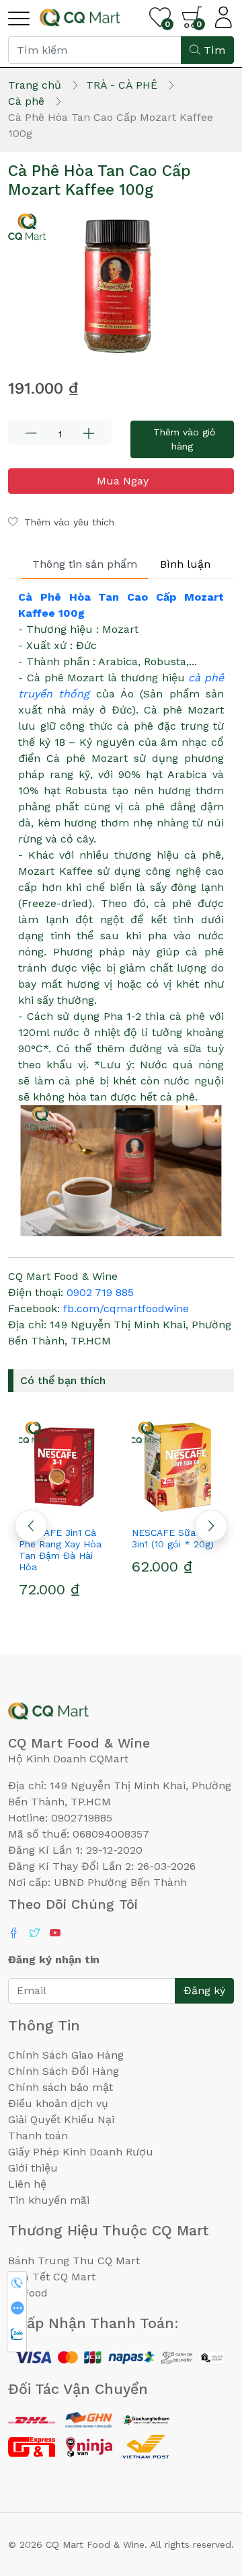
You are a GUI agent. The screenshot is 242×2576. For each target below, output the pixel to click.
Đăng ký (204, 1990)
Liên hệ (27, 2184)
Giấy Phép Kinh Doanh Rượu (81, 2152)
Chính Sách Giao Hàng (66, 2055)
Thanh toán (38, 2136)
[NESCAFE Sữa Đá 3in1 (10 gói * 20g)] (177, 1467)
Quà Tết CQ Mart (52, 2277)
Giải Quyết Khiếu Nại (61, 2119)
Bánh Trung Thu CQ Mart (74, 2261)
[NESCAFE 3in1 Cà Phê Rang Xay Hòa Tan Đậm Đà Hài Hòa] (65, 1467)
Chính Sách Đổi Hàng (64, 2071)
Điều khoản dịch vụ (58, 2103)
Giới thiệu (33, 2168)
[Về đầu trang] (205, 2493)
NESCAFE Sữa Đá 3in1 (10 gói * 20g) (173, 1538)
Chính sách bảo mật (61, 2087)
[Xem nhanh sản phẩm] (65, 1508)
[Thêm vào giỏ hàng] (89, 1508)
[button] (211, 1526)
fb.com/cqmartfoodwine (126, 1308)
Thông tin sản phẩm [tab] (85, 564)
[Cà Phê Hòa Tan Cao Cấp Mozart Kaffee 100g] (121, 284)
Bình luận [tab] (185, 564)
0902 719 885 (100, 1292)
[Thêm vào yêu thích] (40, 1508)
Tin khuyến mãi (49, 2200)
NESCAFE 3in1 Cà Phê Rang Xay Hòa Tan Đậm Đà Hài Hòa (60, 1549)
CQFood (28, 2293)
